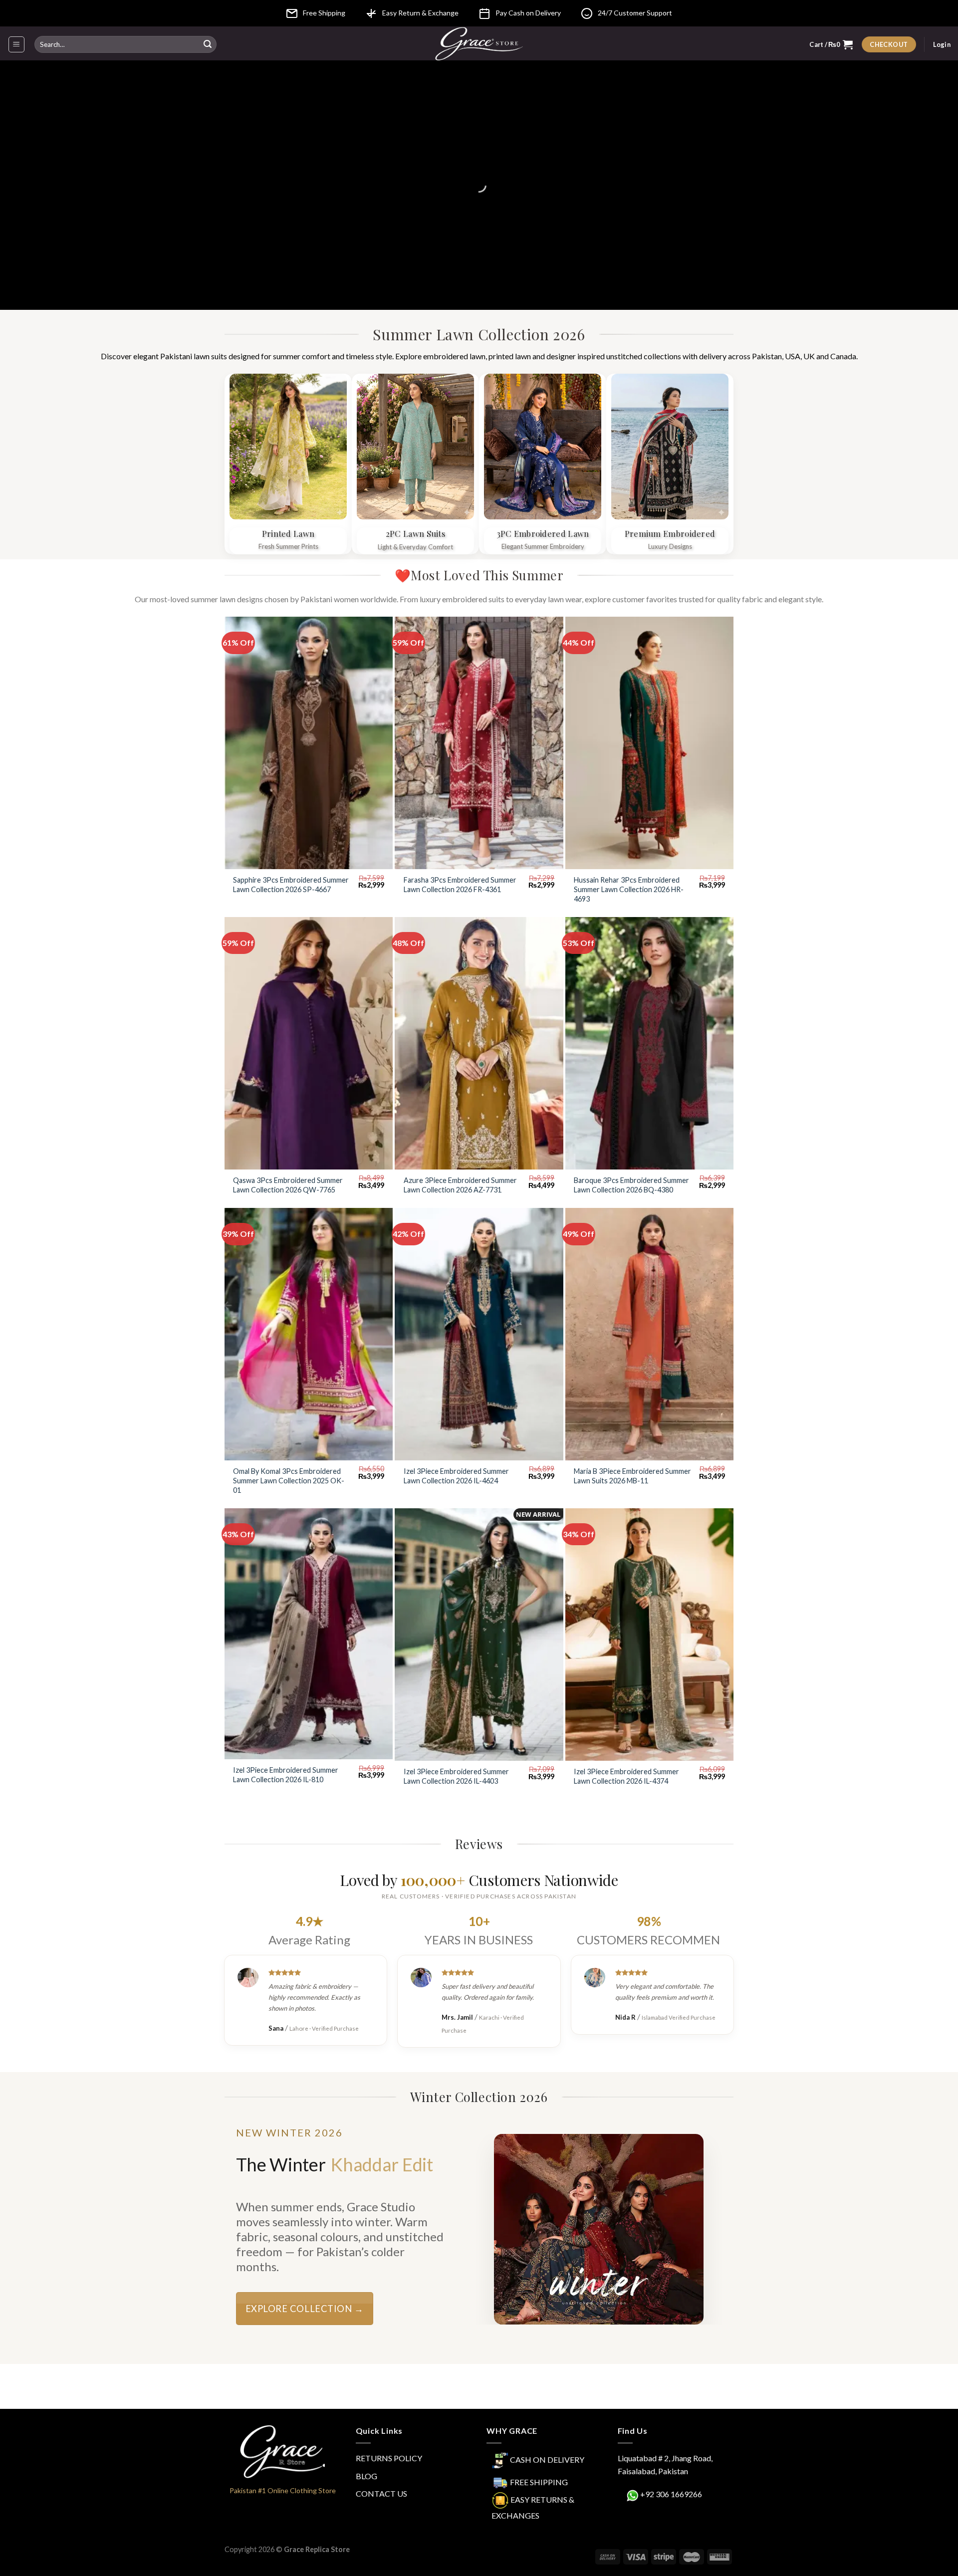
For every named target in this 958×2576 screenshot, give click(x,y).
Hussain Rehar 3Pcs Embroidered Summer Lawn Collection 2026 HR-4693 (629, 889)
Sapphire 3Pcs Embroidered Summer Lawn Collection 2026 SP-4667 (291, 885)
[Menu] (17, 44)
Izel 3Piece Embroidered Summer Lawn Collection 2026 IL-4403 (456, 1776)
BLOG (366, 2476)
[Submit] (208, 44)
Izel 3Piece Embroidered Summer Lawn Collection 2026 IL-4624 (456, 1476)
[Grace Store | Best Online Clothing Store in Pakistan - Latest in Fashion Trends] (479, 43)
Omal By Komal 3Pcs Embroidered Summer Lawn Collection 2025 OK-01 (289, 1480)
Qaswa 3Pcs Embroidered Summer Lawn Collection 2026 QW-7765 (288, 1185)
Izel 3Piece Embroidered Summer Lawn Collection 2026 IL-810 (286, 1775)
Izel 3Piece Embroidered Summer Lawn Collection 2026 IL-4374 (626, 1776)
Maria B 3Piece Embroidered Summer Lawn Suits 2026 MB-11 (632, 1476)
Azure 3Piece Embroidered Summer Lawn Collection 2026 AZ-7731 (460, 1185)
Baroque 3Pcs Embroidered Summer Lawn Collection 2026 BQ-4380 (631, 1185)
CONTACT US (381, 2493)
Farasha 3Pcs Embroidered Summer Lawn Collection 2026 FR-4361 (460, 885)
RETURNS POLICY (389, 2458)
